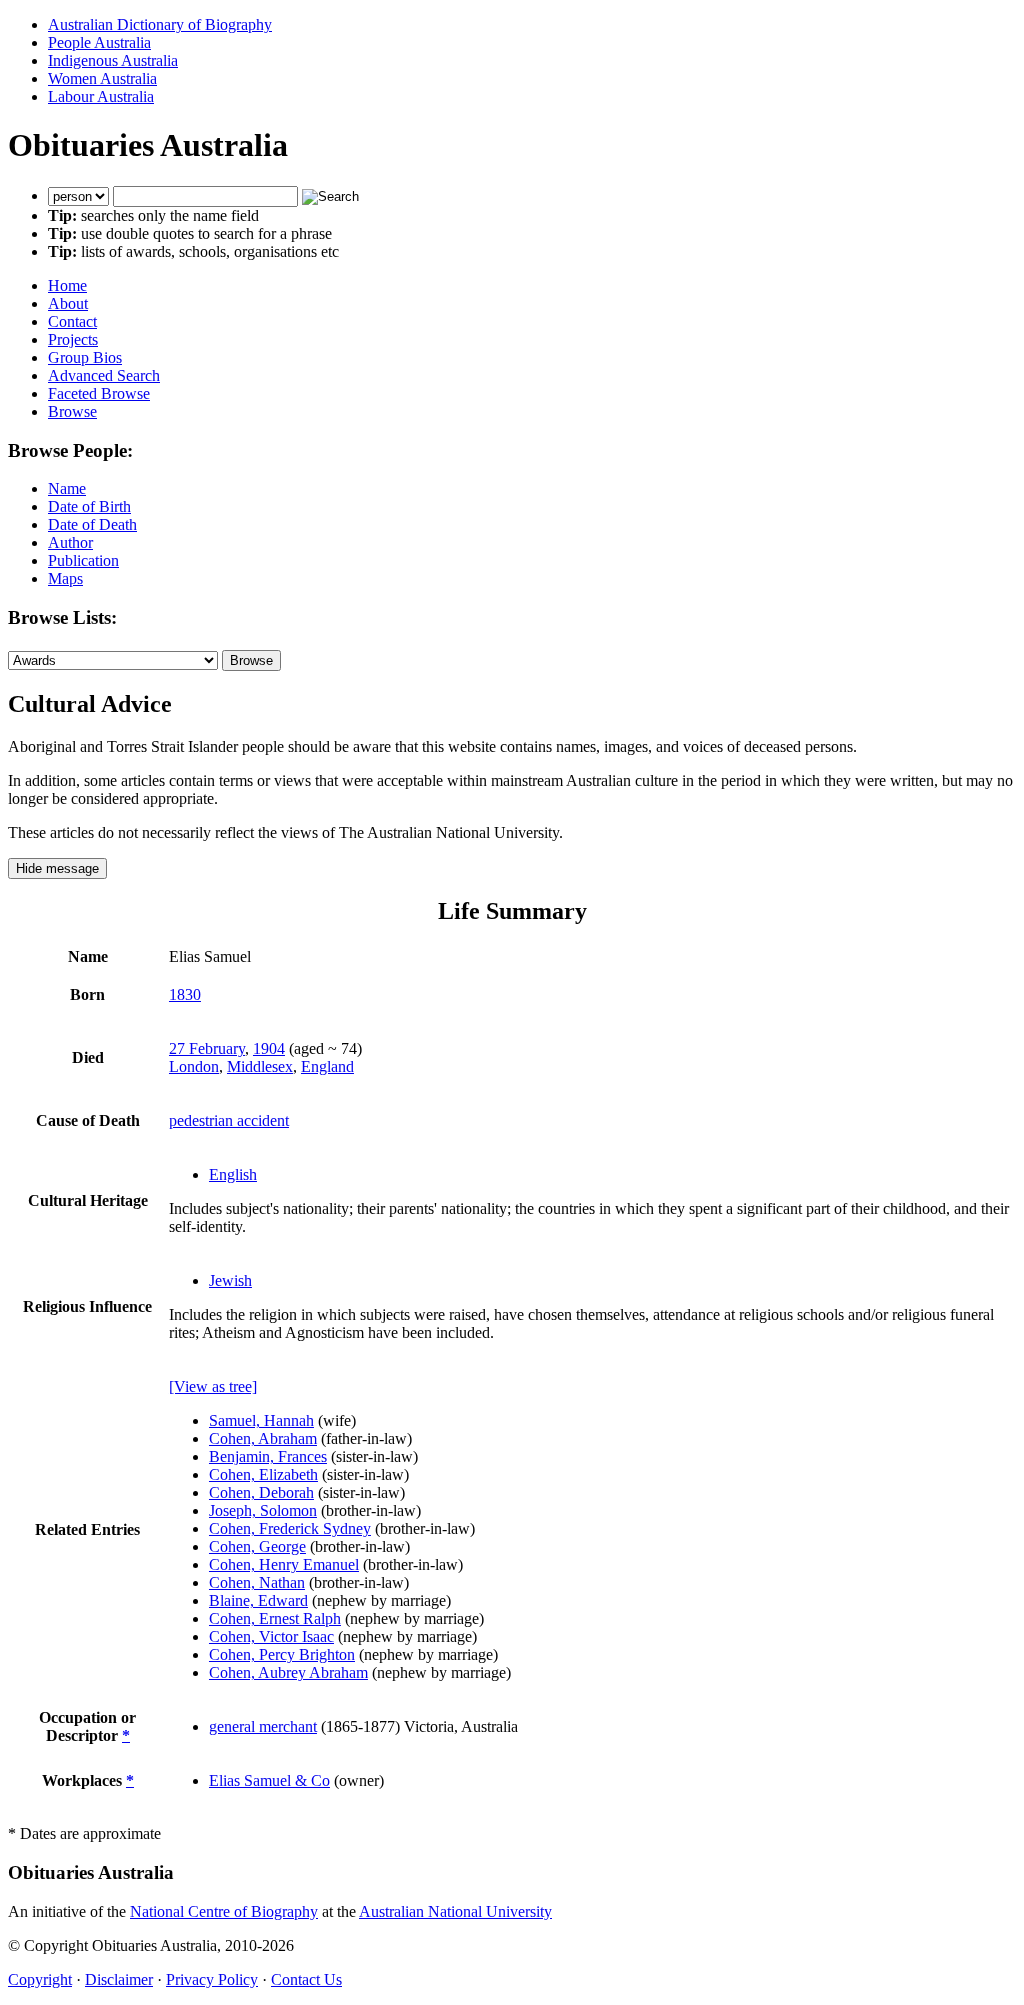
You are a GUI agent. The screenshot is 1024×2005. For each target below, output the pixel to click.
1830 (185, 994)
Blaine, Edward (258, 1600)
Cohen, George (257, 1546)
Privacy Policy (212, 1979)
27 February (207, 1048)
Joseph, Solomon (263, 1510)
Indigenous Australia (113, 60)
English (233, 1174)
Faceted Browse (99, 393)
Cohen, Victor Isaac (271, 1636)
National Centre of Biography (224, 1911)
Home (67, 285)
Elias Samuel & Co (269, 1780)
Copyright (40, 1979)
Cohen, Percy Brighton (282, 1654)
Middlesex (260, 1066)
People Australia (99, 42)
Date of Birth (89, 506)
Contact (72, 321)
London (194, 1066)
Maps (65, 578)
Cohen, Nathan (257, 1582)
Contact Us (306, 1979)
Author (70, 542)
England (327, 1066)
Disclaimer (119, 1979)
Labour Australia (101, 96)
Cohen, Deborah (261, 1492)
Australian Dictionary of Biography (160, 24)
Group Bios (85, 357)
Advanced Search (104, 375)
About (68, 303)
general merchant (263, 1726)
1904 (269, 1048)
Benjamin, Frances (268, 1456)
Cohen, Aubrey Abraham (288, 1672)
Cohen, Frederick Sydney (290, 1528)
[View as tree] (213, 1386)
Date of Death (92, 524)
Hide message (57, 868)
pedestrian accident (229, 1120)
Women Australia (102, 78)
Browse (72, 411)
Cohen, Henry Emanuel (284, 1564)
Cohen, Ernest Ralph (275, 1618)
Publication (83, 560)
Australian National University (455, 1911)
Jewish (230, 1280)
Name (67, 488)
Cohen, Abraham (263, 1438)
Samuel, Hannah (261, 1420)
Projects (73, 339)
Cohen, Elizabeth (263, 1474)
